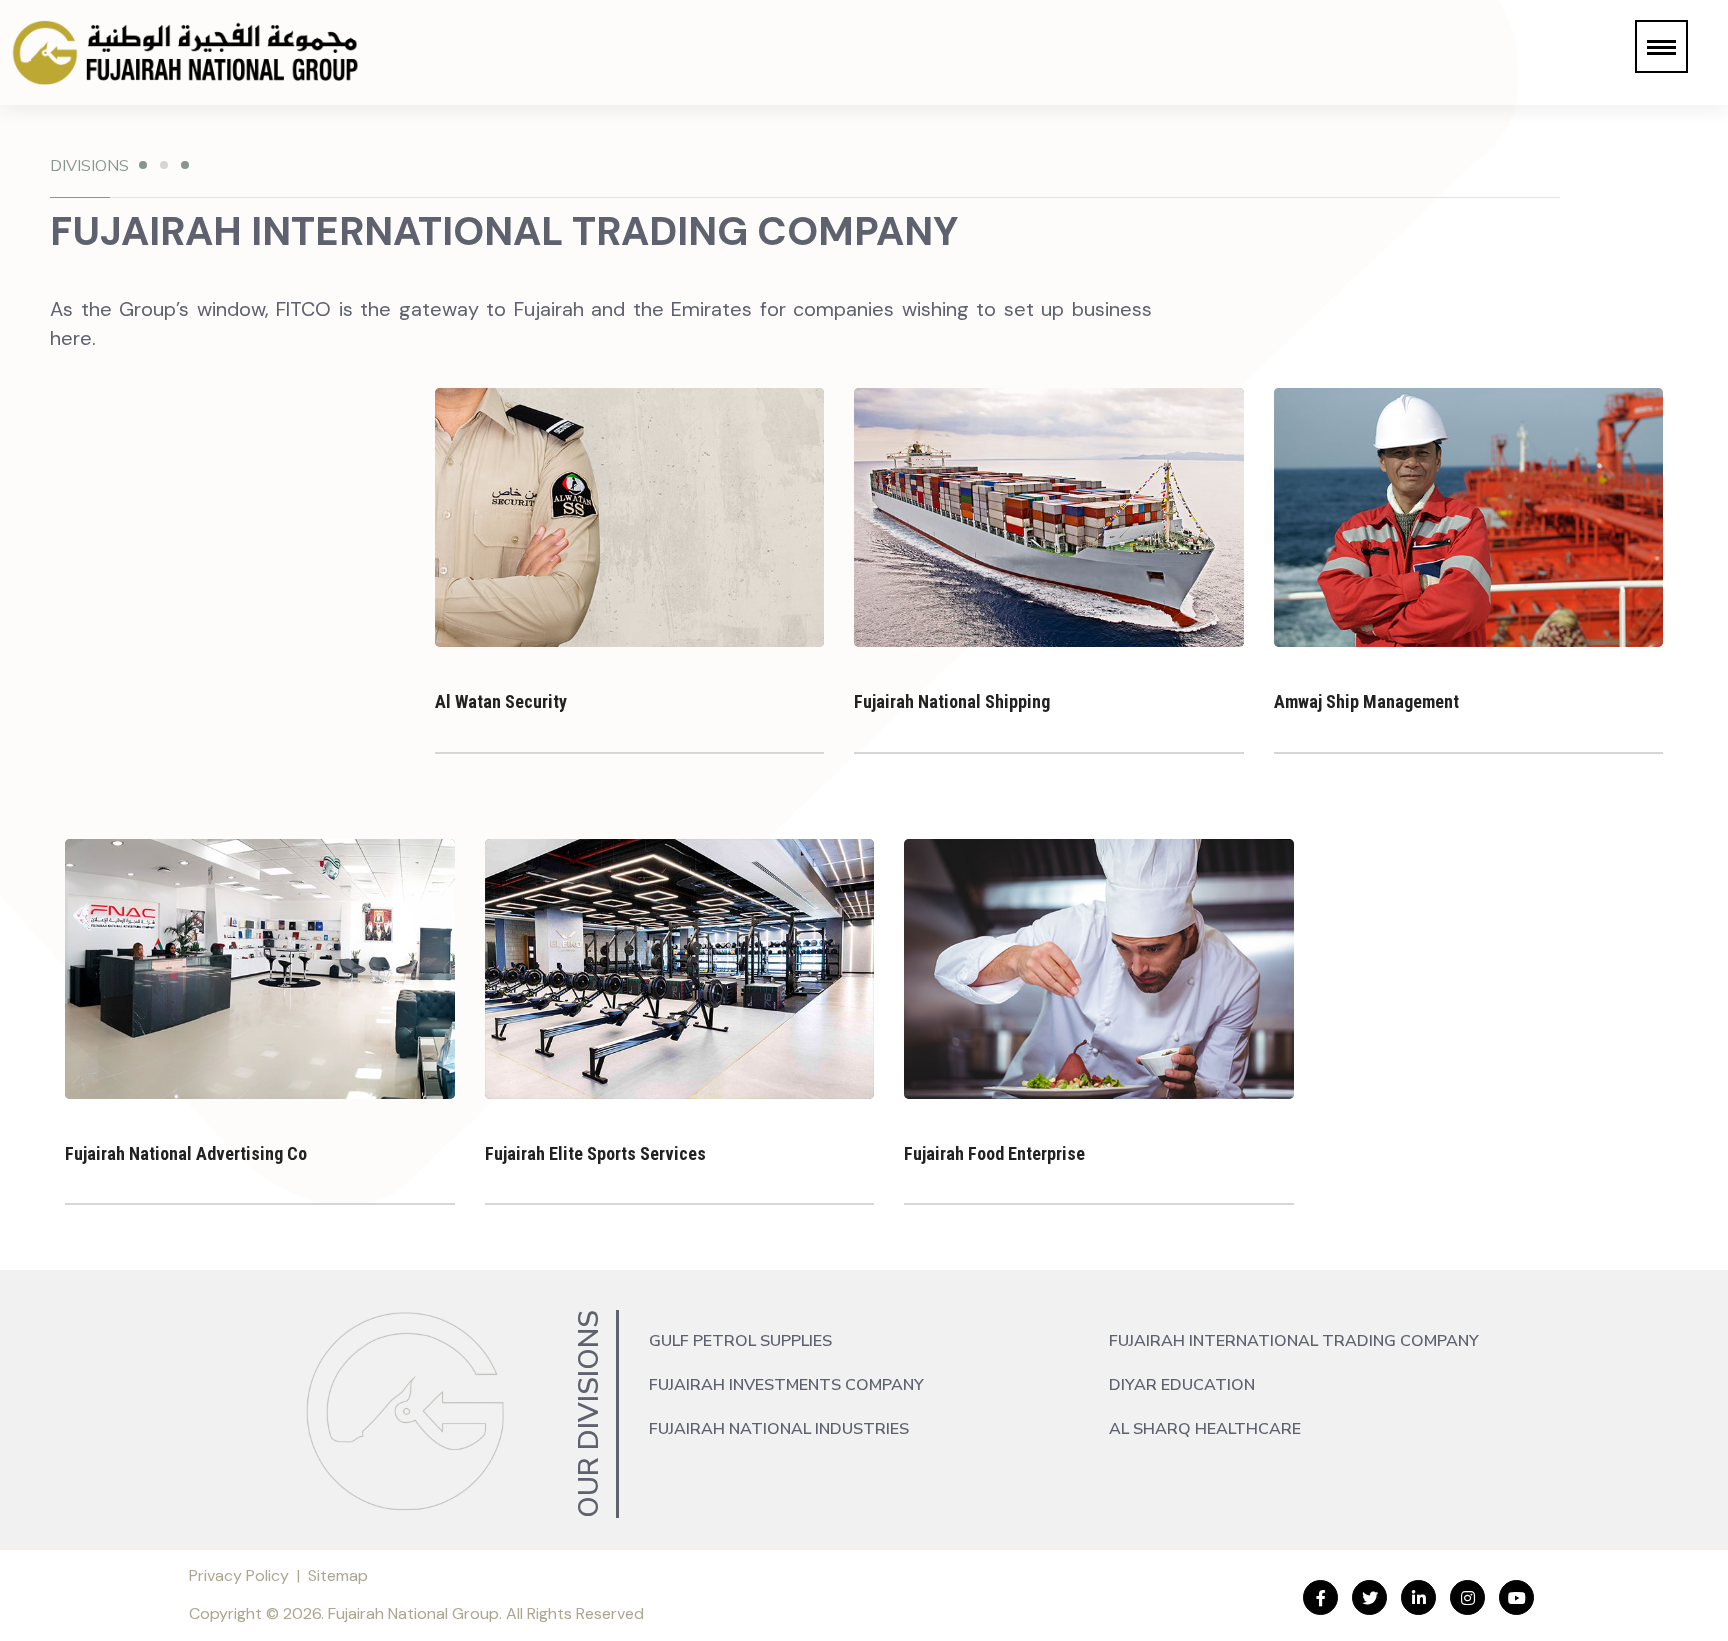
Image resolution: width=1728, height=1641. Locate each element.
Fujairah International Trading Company (1294, 1341)
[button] (1661, 46)
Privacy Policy (239, 1575)
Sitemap (338, 1575)
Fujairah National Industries (779, 1429)
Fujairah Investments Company (786, 1385)
